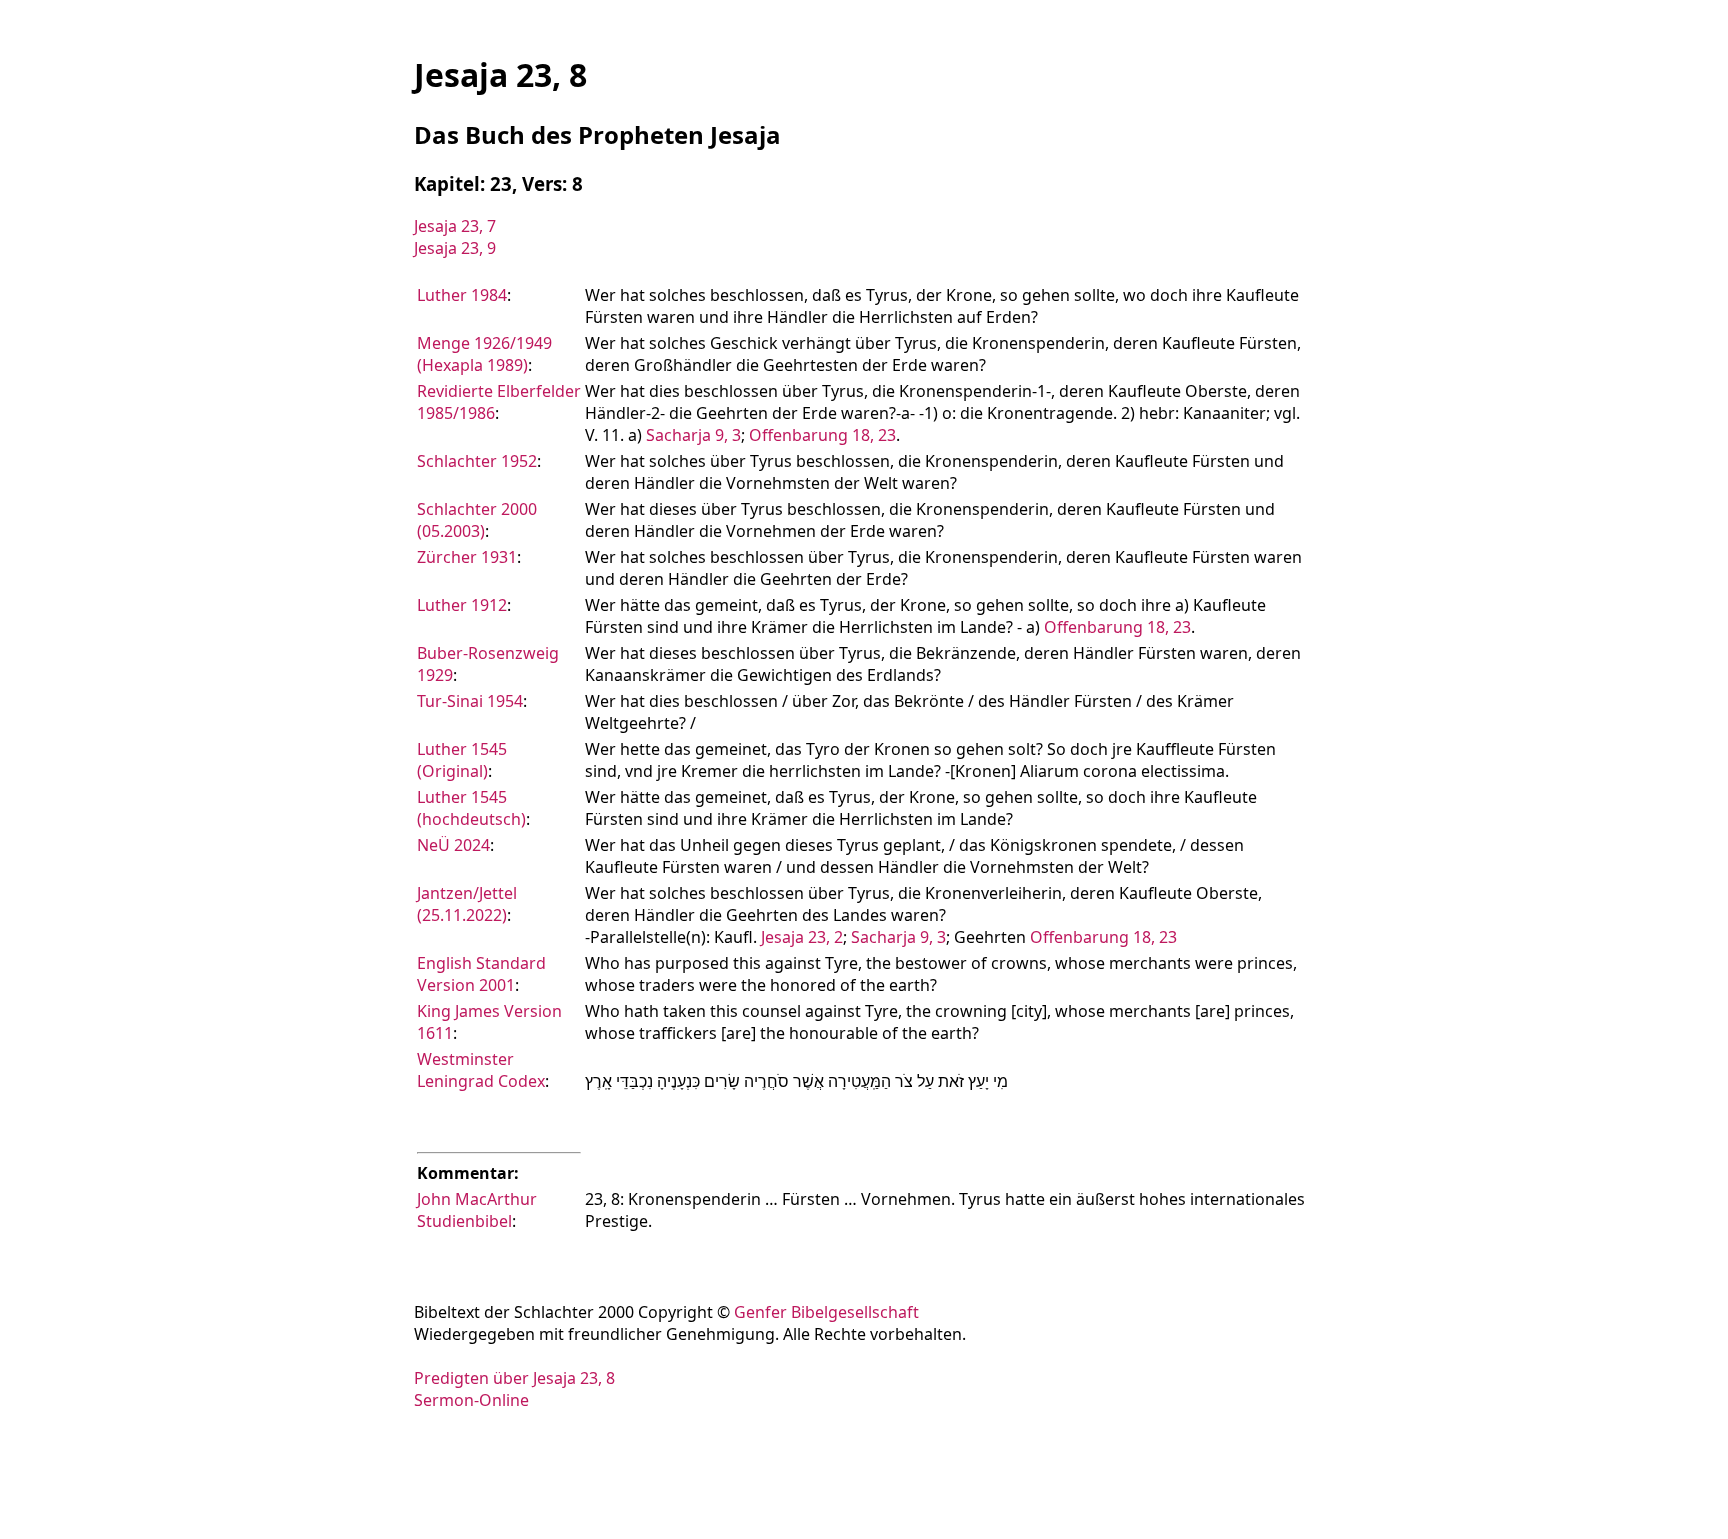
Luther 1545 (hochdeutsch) (471, 808)
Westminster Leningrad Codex (481, 1070)
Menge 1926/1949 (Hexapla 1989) (484, 354)
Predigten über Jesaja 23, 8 (514, 1378)
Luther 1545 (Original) (462, 760)
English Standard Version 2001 (481, 974)
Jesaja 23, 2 (802, 937)
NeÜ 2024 (453, 845)
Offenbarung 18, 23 (822, 435)
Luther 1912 (462, 605)
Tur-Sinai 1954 (470, 701)
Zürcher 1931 (467, 557)
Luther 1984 (462, 295)
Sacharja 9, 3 (693, 435)
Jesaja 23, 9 (455, 248)
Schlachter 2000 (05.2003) (477, 520)
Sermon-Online (471, 1400)
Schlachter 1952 (477, 461)
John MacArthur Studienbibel (477, 1210)
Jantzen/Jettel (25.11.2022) (467, 904)
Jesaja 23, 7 (455, 226)
